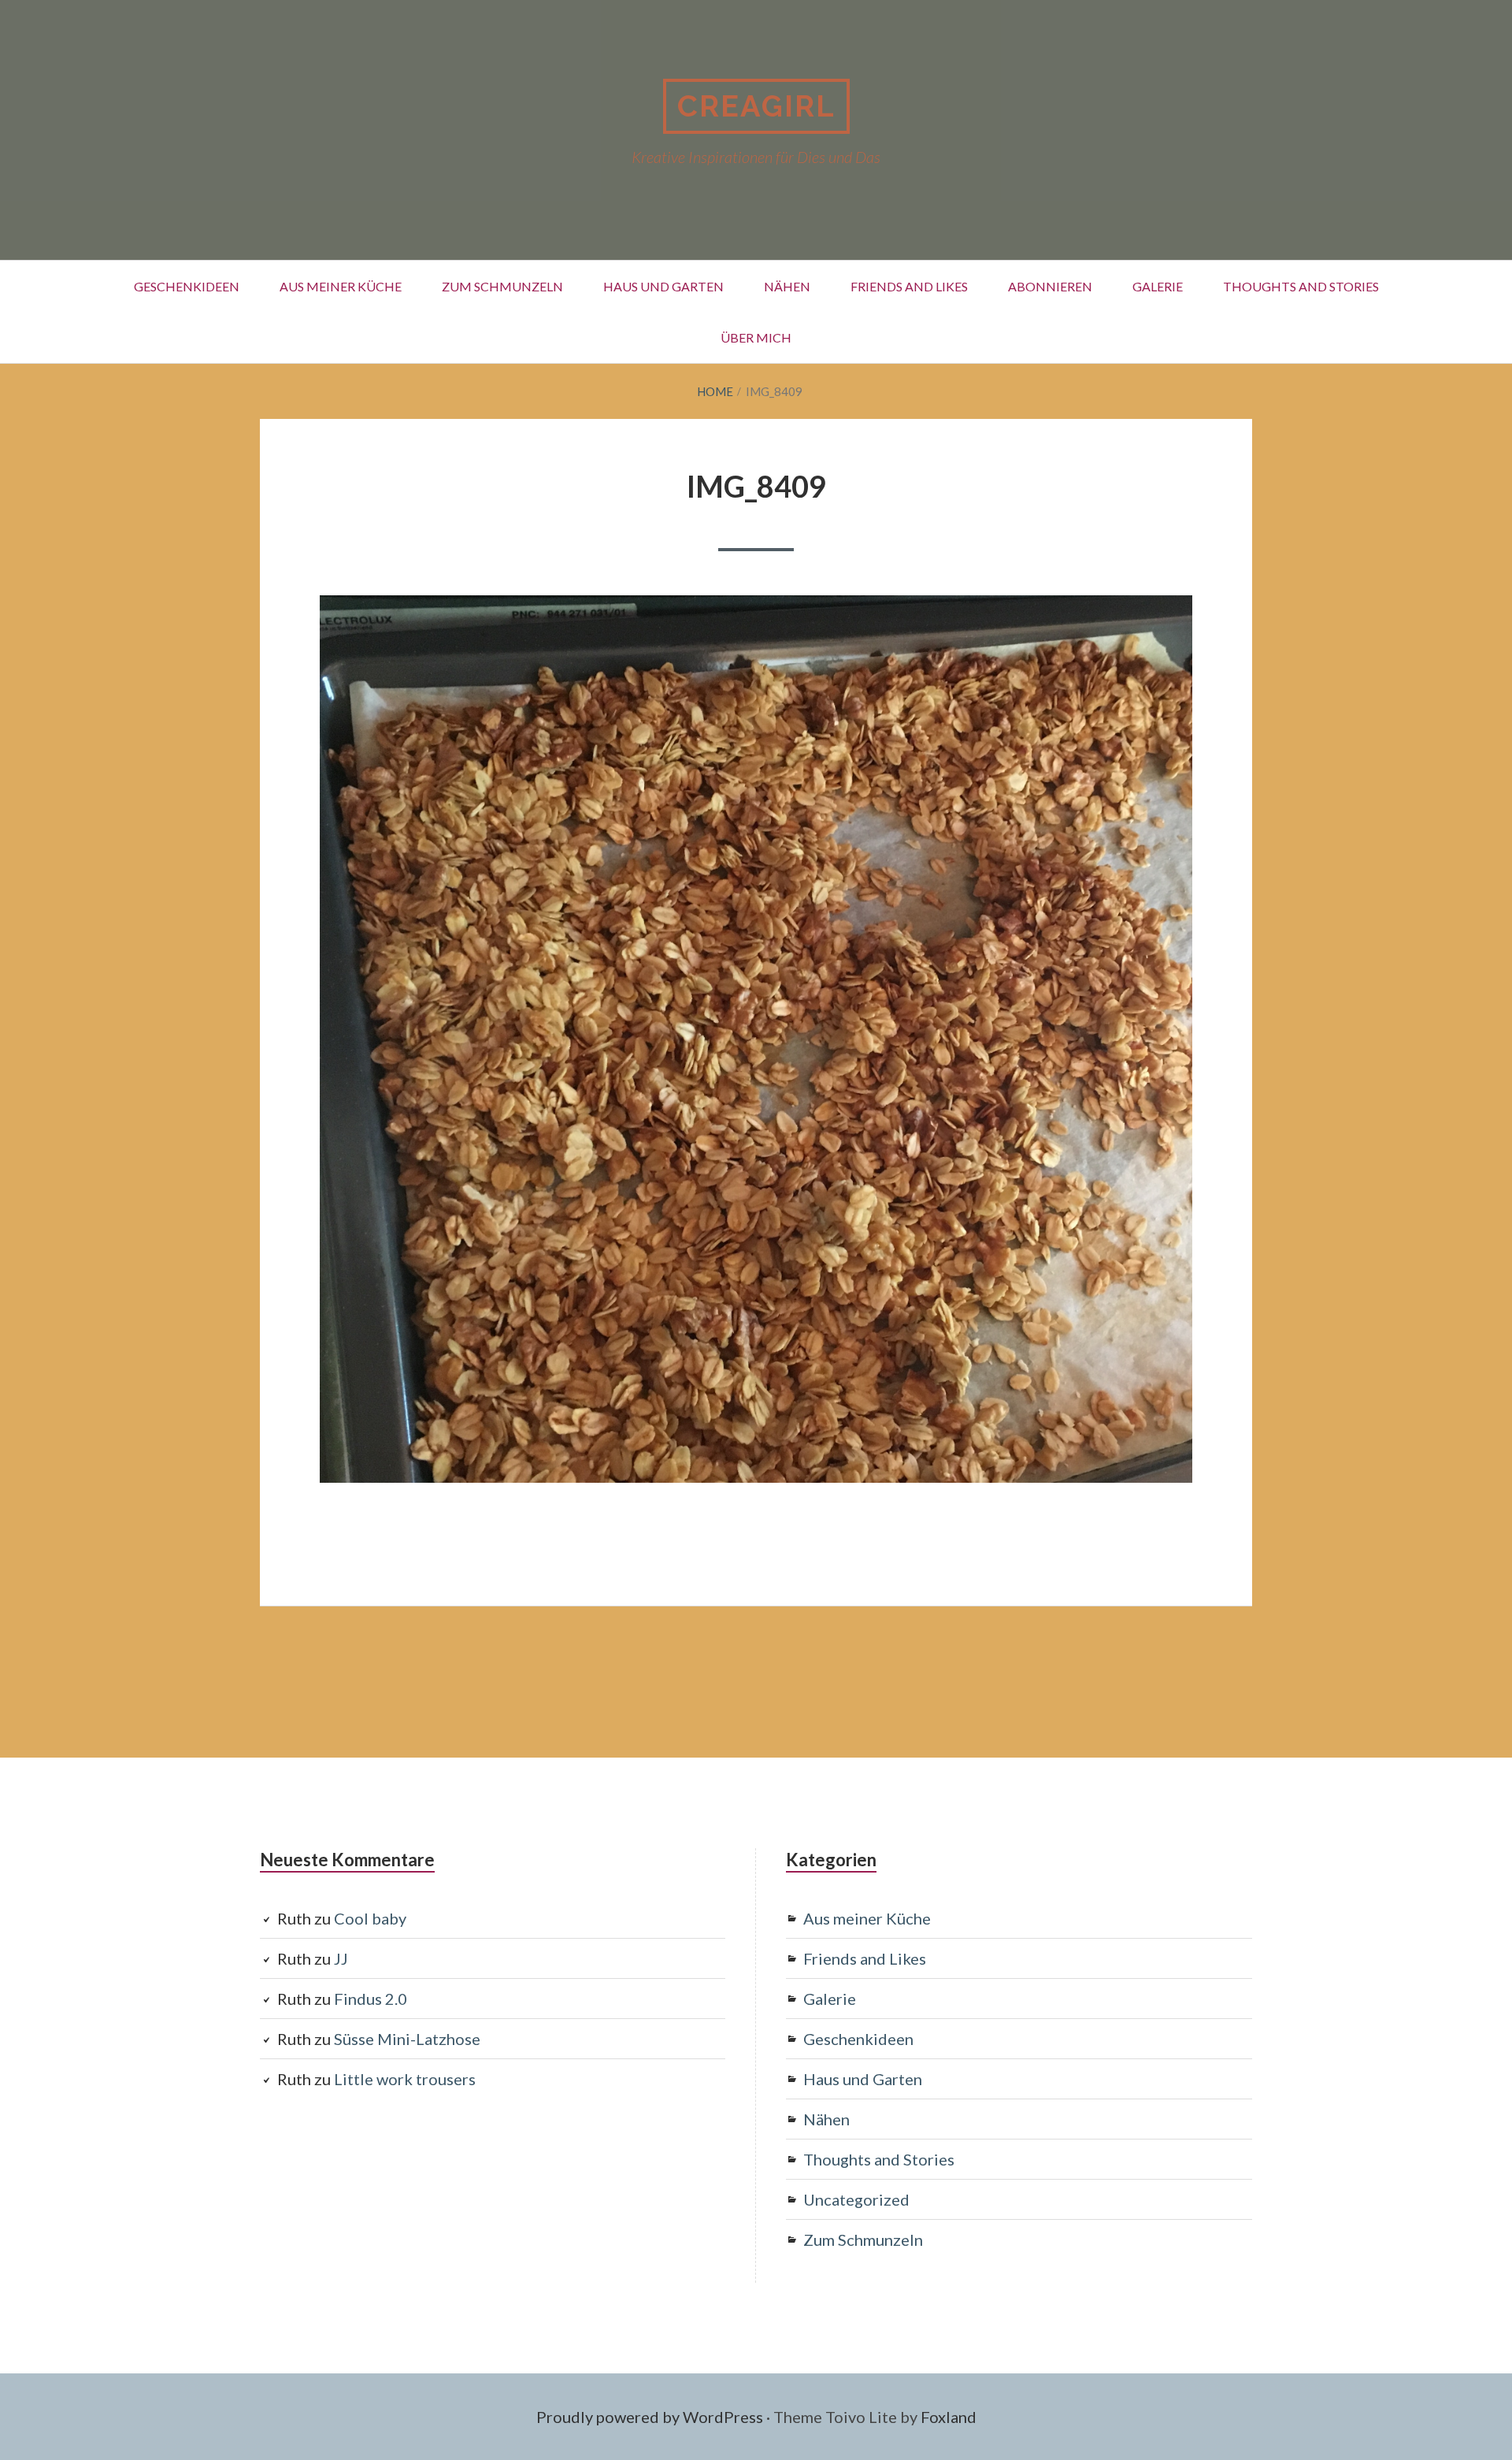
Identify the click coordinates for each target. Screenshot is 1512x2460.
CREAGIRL (756, 106)
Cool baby (370, 1918)
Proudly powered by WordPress (650, 2417)
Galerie (1158, 286)
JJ (341, 1958)
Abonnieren (1050, 286)
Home (715, 391)
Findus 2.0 (371, 1999)
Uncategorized (856, 2199)
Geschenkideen (187, 286)
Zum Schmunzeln (502, 286)
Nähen (787, 286)
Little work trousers (405, 2079)
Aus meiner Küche (341, 286)
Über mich (756, 337)
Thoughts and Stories (1301, 286)
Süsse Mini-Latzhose (407, 2039)
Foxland (949, 2417)
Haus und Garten (663, 286)
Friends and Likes (909, 286)
